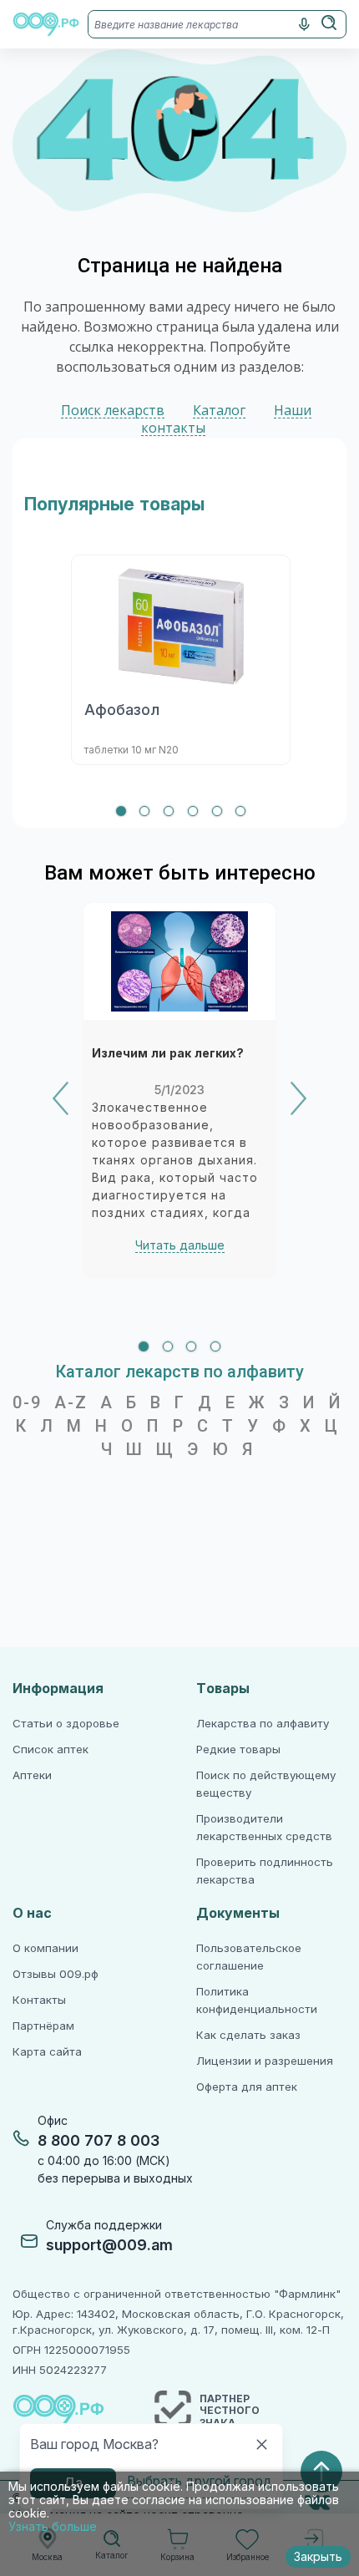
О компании (46, 1948)
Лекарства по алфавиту (263, 1724)
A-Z (71, 1402)
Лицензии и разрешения (265, 2061)
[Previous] (61, 1098)
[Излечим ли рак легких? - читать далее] (179, 961)
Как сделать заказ (248, 2035)
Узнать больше (53, 2527)
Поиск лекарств (113, 411)
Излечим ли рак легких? (168, 1053)
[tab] (121, 811)
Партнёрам (43, 2026)
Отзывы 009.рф (56, 1974)
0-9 (27, 1402)
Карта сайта (47, 2052)
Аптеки (32, 1775)
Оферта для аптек (247, 2087)
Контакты (39, 2000)
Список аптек (51, 1749)
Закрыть (318, 2557)
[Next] (298, 1098)
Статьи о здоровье (66, 1724)
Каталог (219, 411)
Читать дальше (180, 1245)
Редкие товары (238, 1749)
